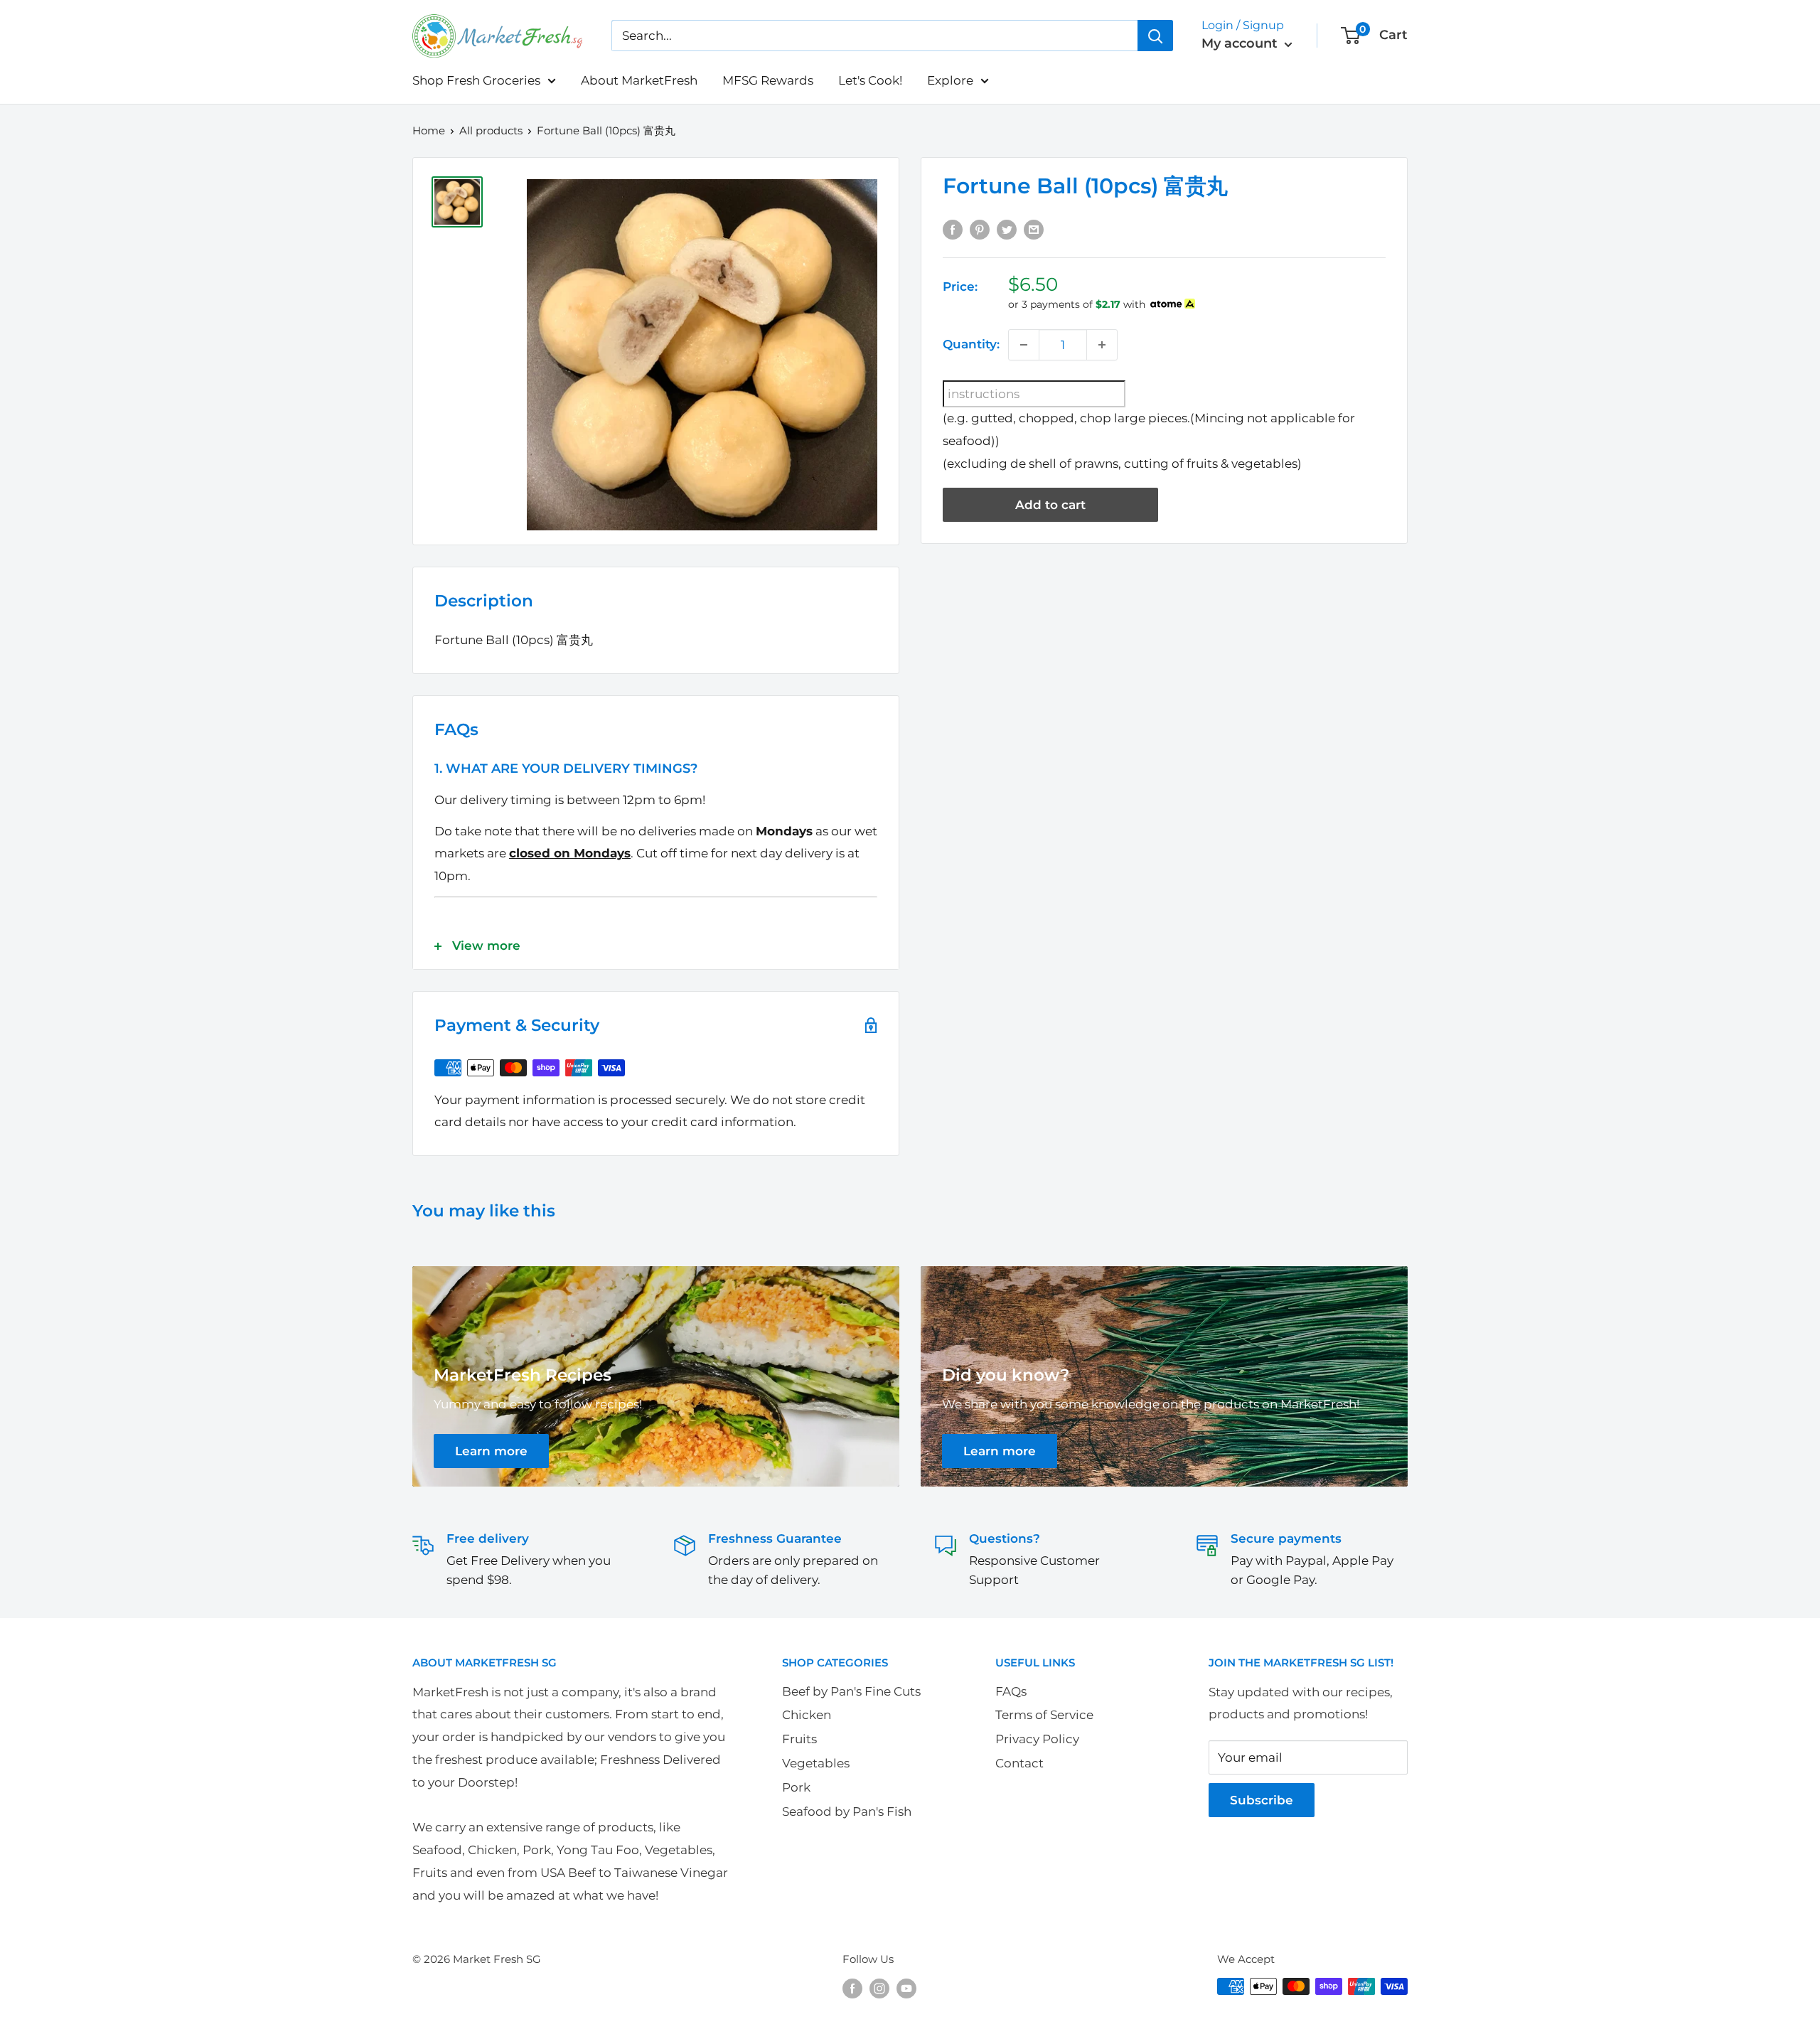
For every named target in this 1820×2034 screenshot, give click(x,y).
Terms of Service (1044, 1715)
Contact (1019, 1763)
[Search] (1155, 36)
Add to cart (1050, 505)
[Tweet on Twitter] (1007, 229)
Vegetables (816, 1763)
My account (1241, 43)
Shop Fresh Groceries (476, 80)
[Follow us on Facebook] (852, 1988)
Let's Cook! (870, 80)
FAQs (1011, 1691)
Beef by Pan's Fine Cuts (851, 1691)
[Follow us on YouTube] (906, 1988)
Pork (796, 1787)
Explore (950, 80)
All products (491, 130)
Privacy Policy (1037, 1739)
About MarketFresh (639, 80)
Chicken (807, 1715)
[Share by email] (1034, 229)
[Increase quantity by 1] (1102, 345)
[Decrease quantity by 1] (1024, 345)
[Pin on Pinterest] (980, 229)
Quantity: (971, 344)
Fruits (799, 1739)
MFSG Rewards (768, 80)
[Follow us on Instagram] (879, 1988)
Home (429, 130)
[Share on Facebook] (953, 229)
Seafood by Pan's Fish (847, 1811)
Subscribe (1262, 1800)
